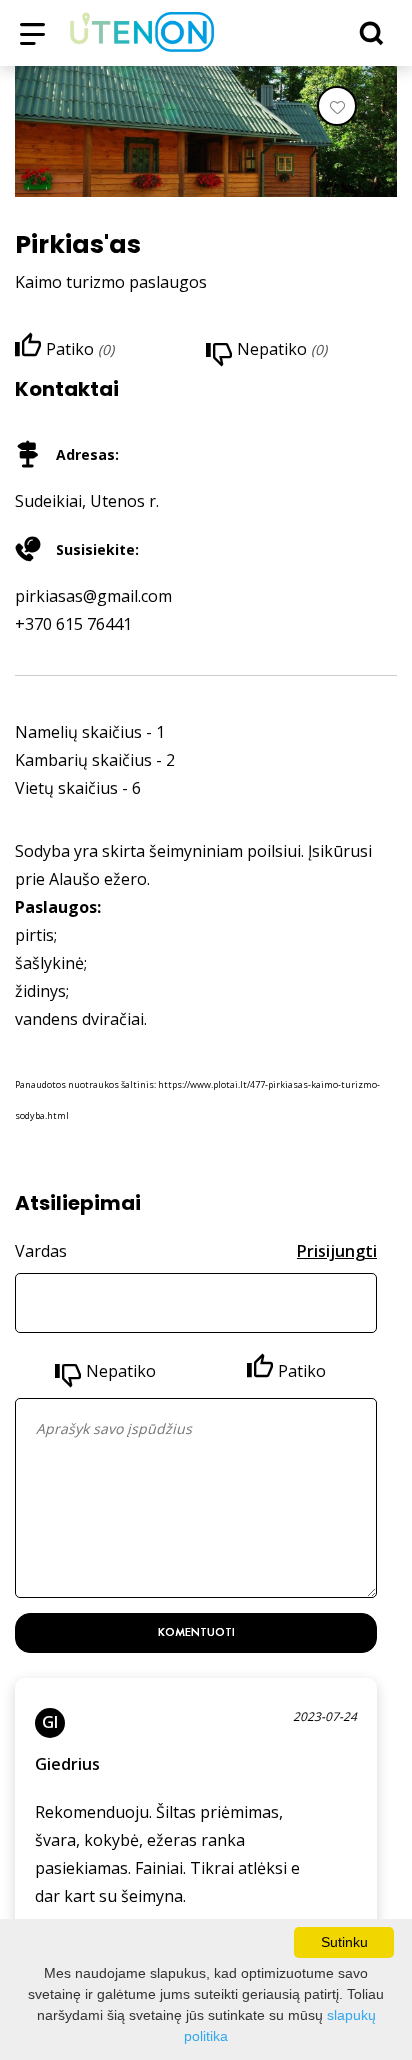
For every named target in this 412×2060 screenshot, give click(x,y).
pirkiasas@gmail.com (93, 596)
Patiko (302, 1371)
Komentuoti (196, 1632)
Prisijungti (337, 1251)
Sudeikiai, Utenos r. (87, 501)
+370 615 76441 (73, 624)
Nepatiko (121, 1371)
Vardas (41, 1251)
